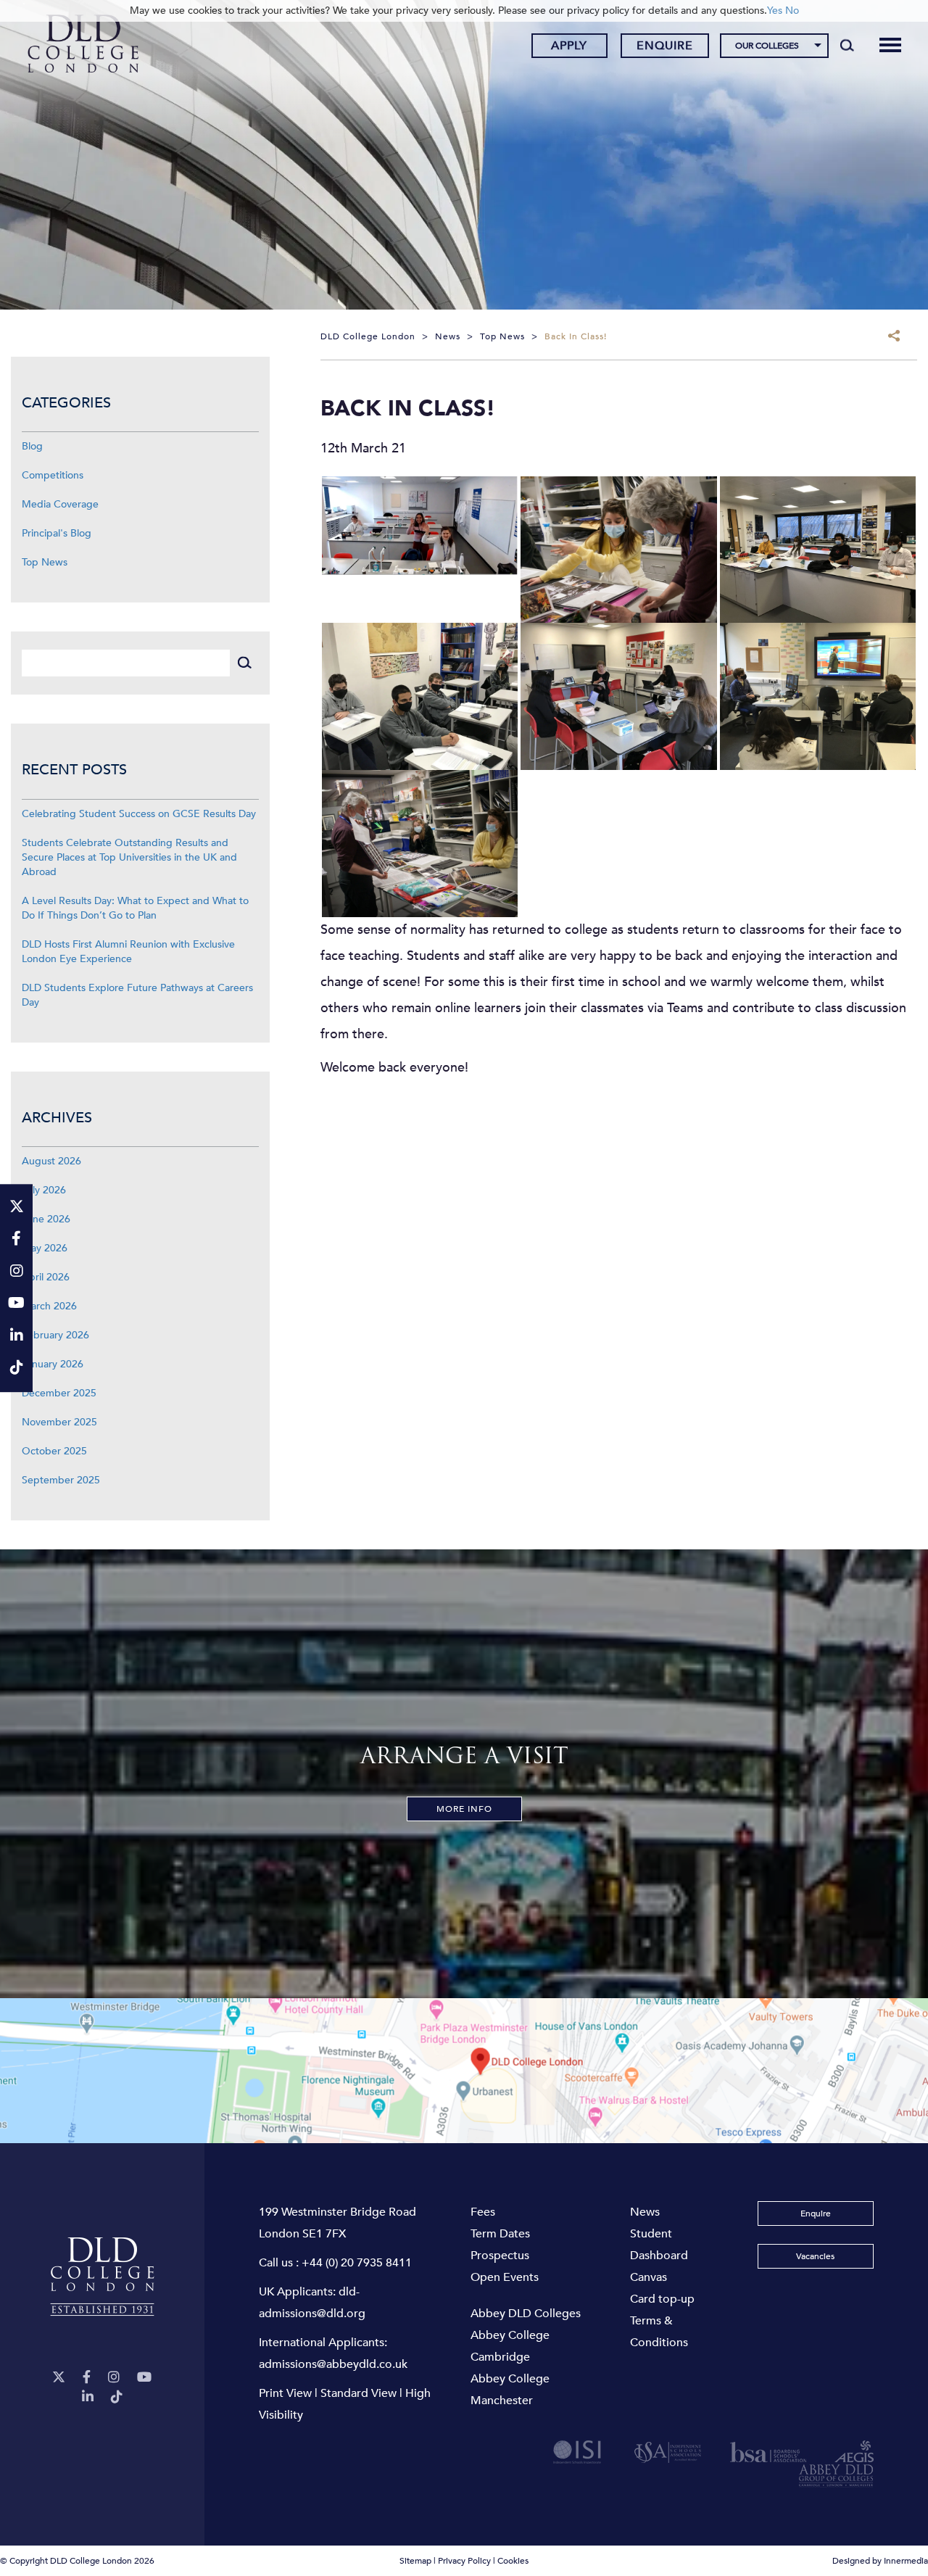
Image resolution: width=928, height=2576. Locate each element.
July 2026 (44, 1190)
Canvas (649, 2277)
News (645, 2212)
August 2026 (51, 1161)
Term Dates (500, 2234)
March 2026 (49, 1306)
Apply (569, 46)
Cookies (513, 2561)
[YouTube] (144, 2378)
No (792, 11)
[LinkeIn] (88, 2397)
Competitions (53, 475)
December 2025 (59, 1393)
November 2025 (59, 1422)
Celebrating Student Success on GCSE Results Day (139, 814)
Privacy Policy (464, 2561)
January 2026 (53, 1364)
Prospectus (500, 2256)
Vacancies (815, 2256)
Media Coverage (60, 504)
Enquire (665, 46)
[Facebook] (87, 2378)
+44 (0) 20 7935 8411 (357, 2263)
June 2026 (46, 1219)
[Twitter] (59, 2378)
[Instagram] (114, 2378)
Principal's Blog (57, 533)
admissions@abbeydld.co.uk (333, 2364)
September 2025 (61, 1480)
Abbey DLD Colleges (526, 2314)
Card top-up (662, 2299)
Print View (285, 2393)
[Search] (847, 45)
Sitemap (415, 2561)
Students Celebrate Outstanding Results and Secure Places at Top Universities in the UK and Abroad (129, 857)
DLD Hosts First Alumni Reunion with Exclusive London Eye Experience (128, 952)
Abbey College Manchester (510, 2390)
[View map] (464, 2071)
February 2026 (55, 1335)
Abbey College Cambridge (510, 2346)
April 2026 (46, 1277)
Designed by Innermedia (880, 2561)
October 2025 (54, 1451)
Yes (775, 11)
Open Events (505, 2277)
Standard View (359, 2393)
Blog (32, 446)
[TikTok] (117, 2397)
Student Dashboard (659, 2245)
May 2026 (45, 1248)
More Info (464, 1809)
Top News (45, 562)
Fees (483, 2212)
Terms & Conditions (659, 2332)
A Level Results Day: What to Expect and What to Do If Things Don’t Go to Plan (135, 908)
